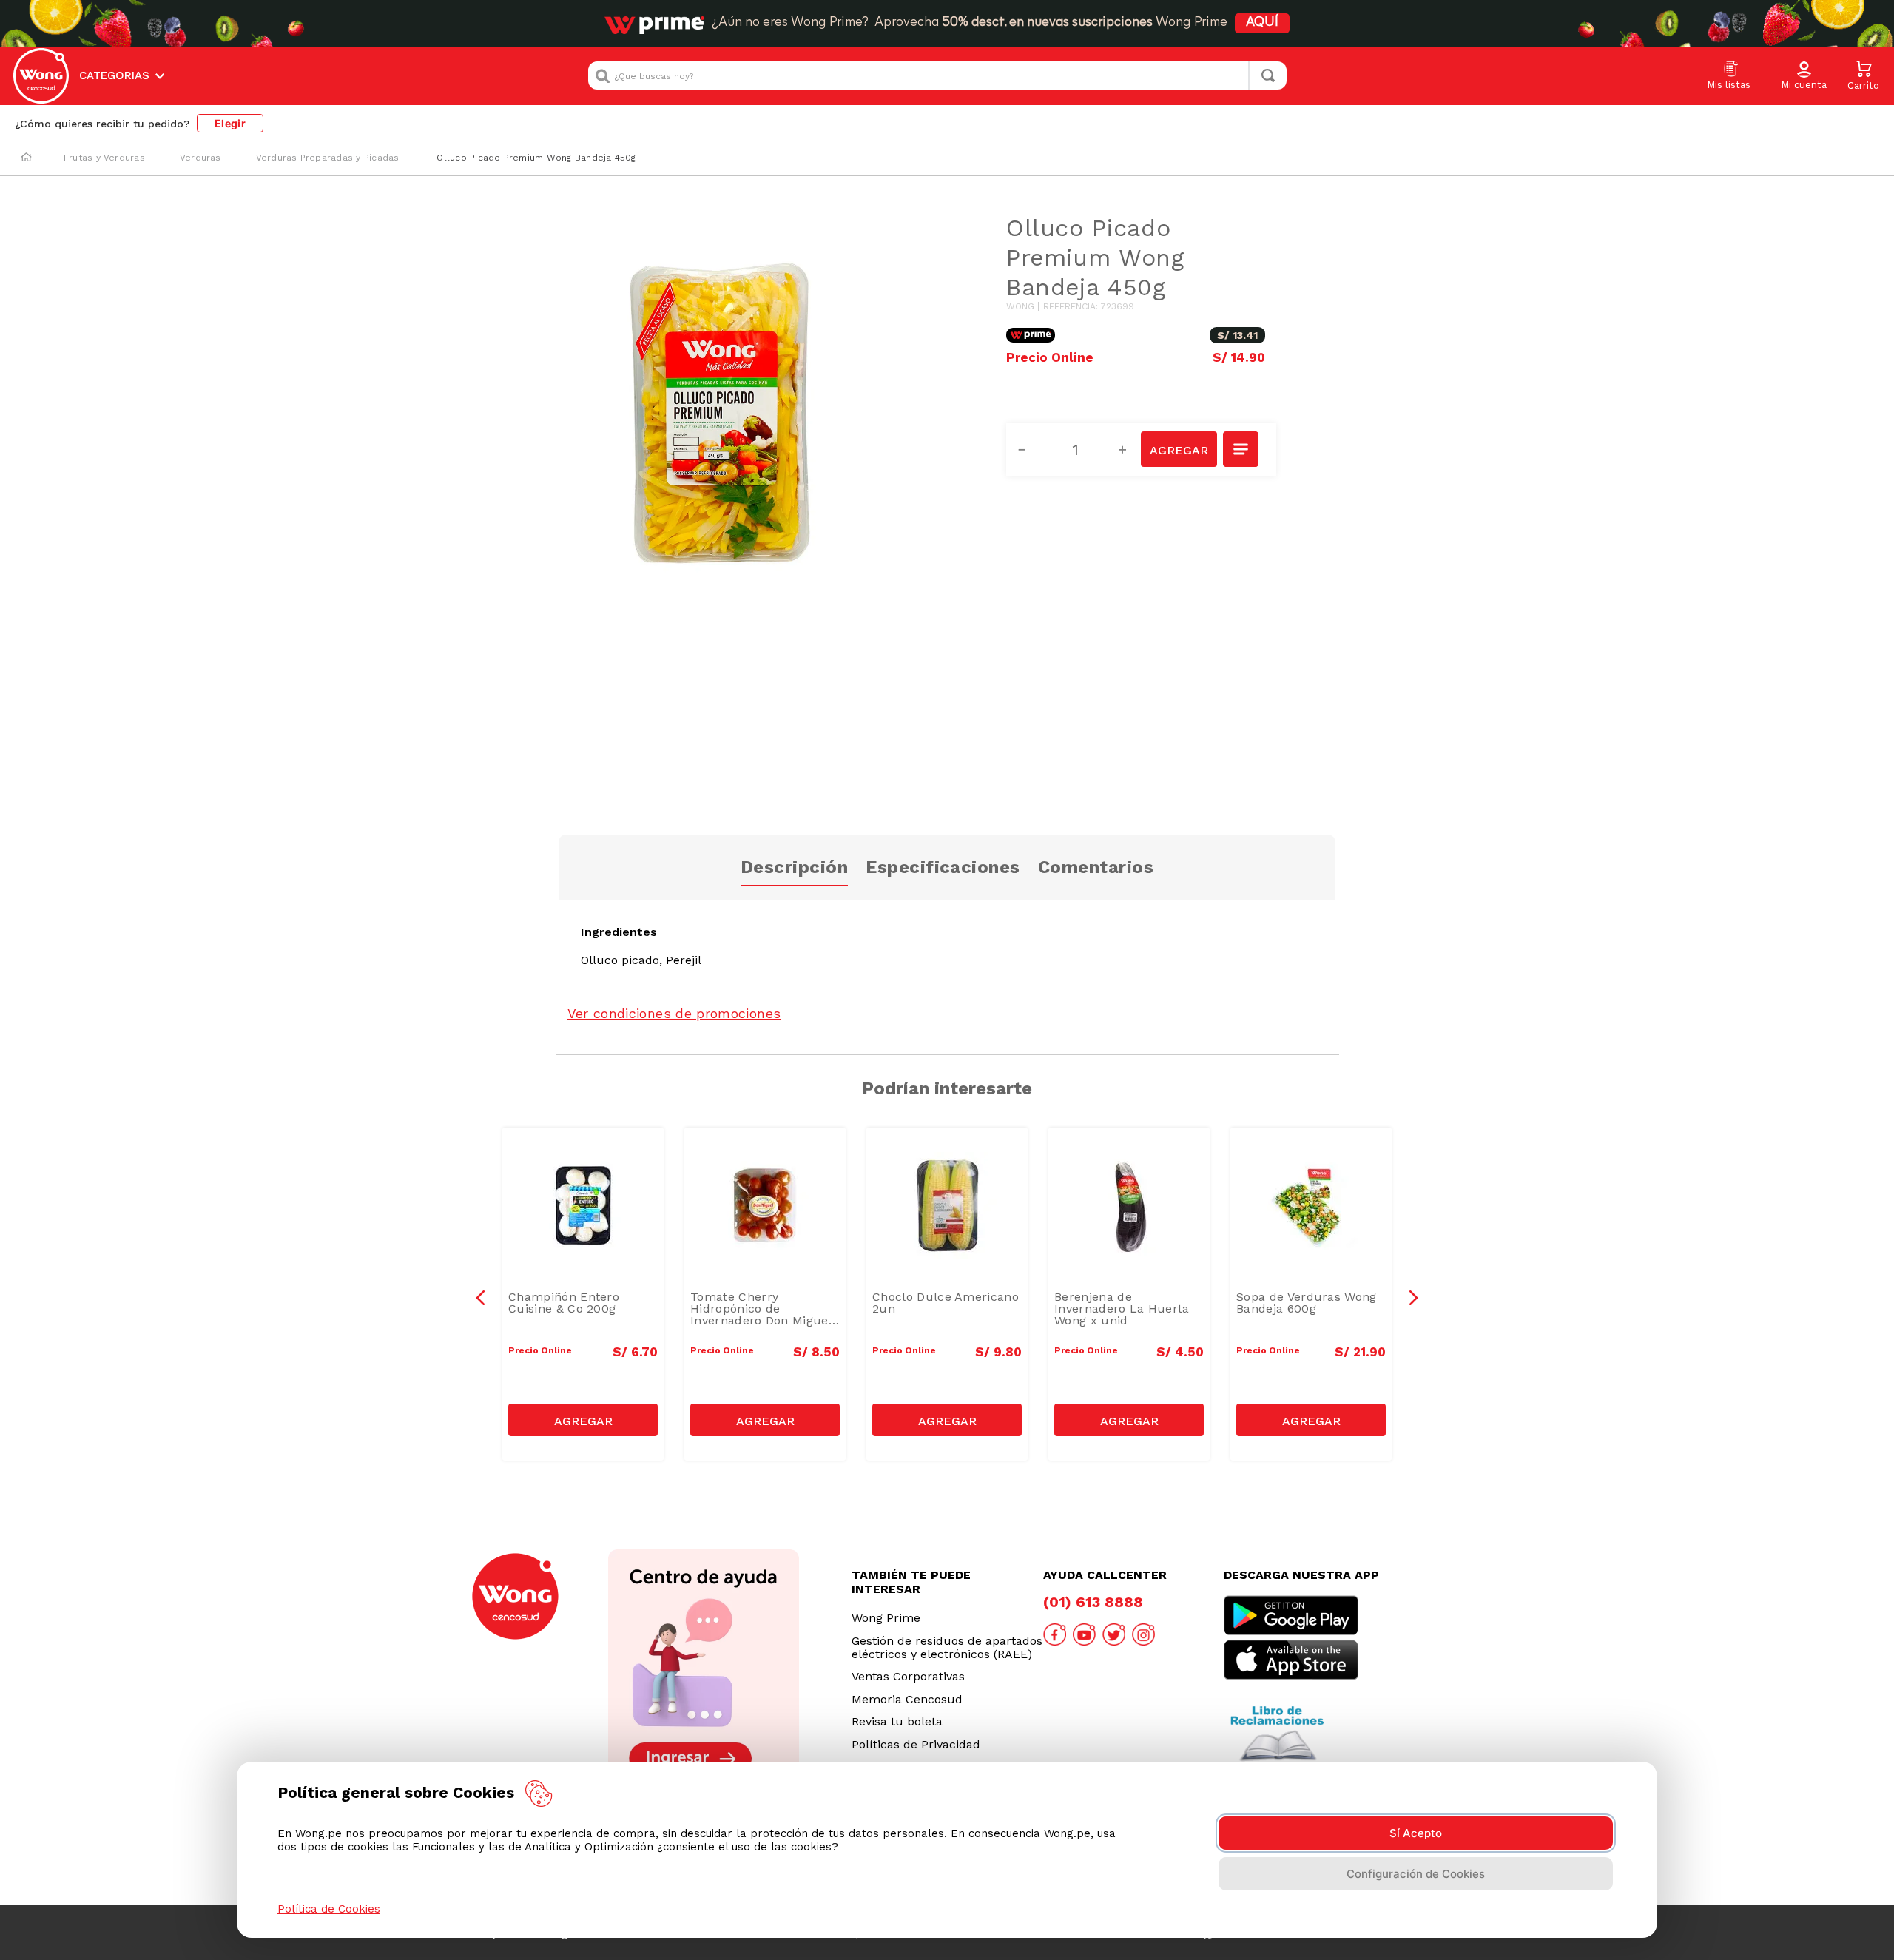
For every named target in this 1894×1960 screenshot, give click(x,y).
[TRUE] (583, 1420)
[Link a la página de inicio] (26, 158)
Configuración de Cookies (1416, 1874)
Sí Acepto (1416, 1833)
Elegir (230, 123)
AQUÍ (1262, 23)
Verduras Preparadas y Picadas (328, 158)
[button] (1804, 76)
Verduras (200, 158)
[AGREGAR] (1179, 449)
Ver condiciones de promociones (674, 1013)
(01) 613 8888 (1093, 1602)
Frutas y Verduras (104, 158)
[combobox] (937, 75)
